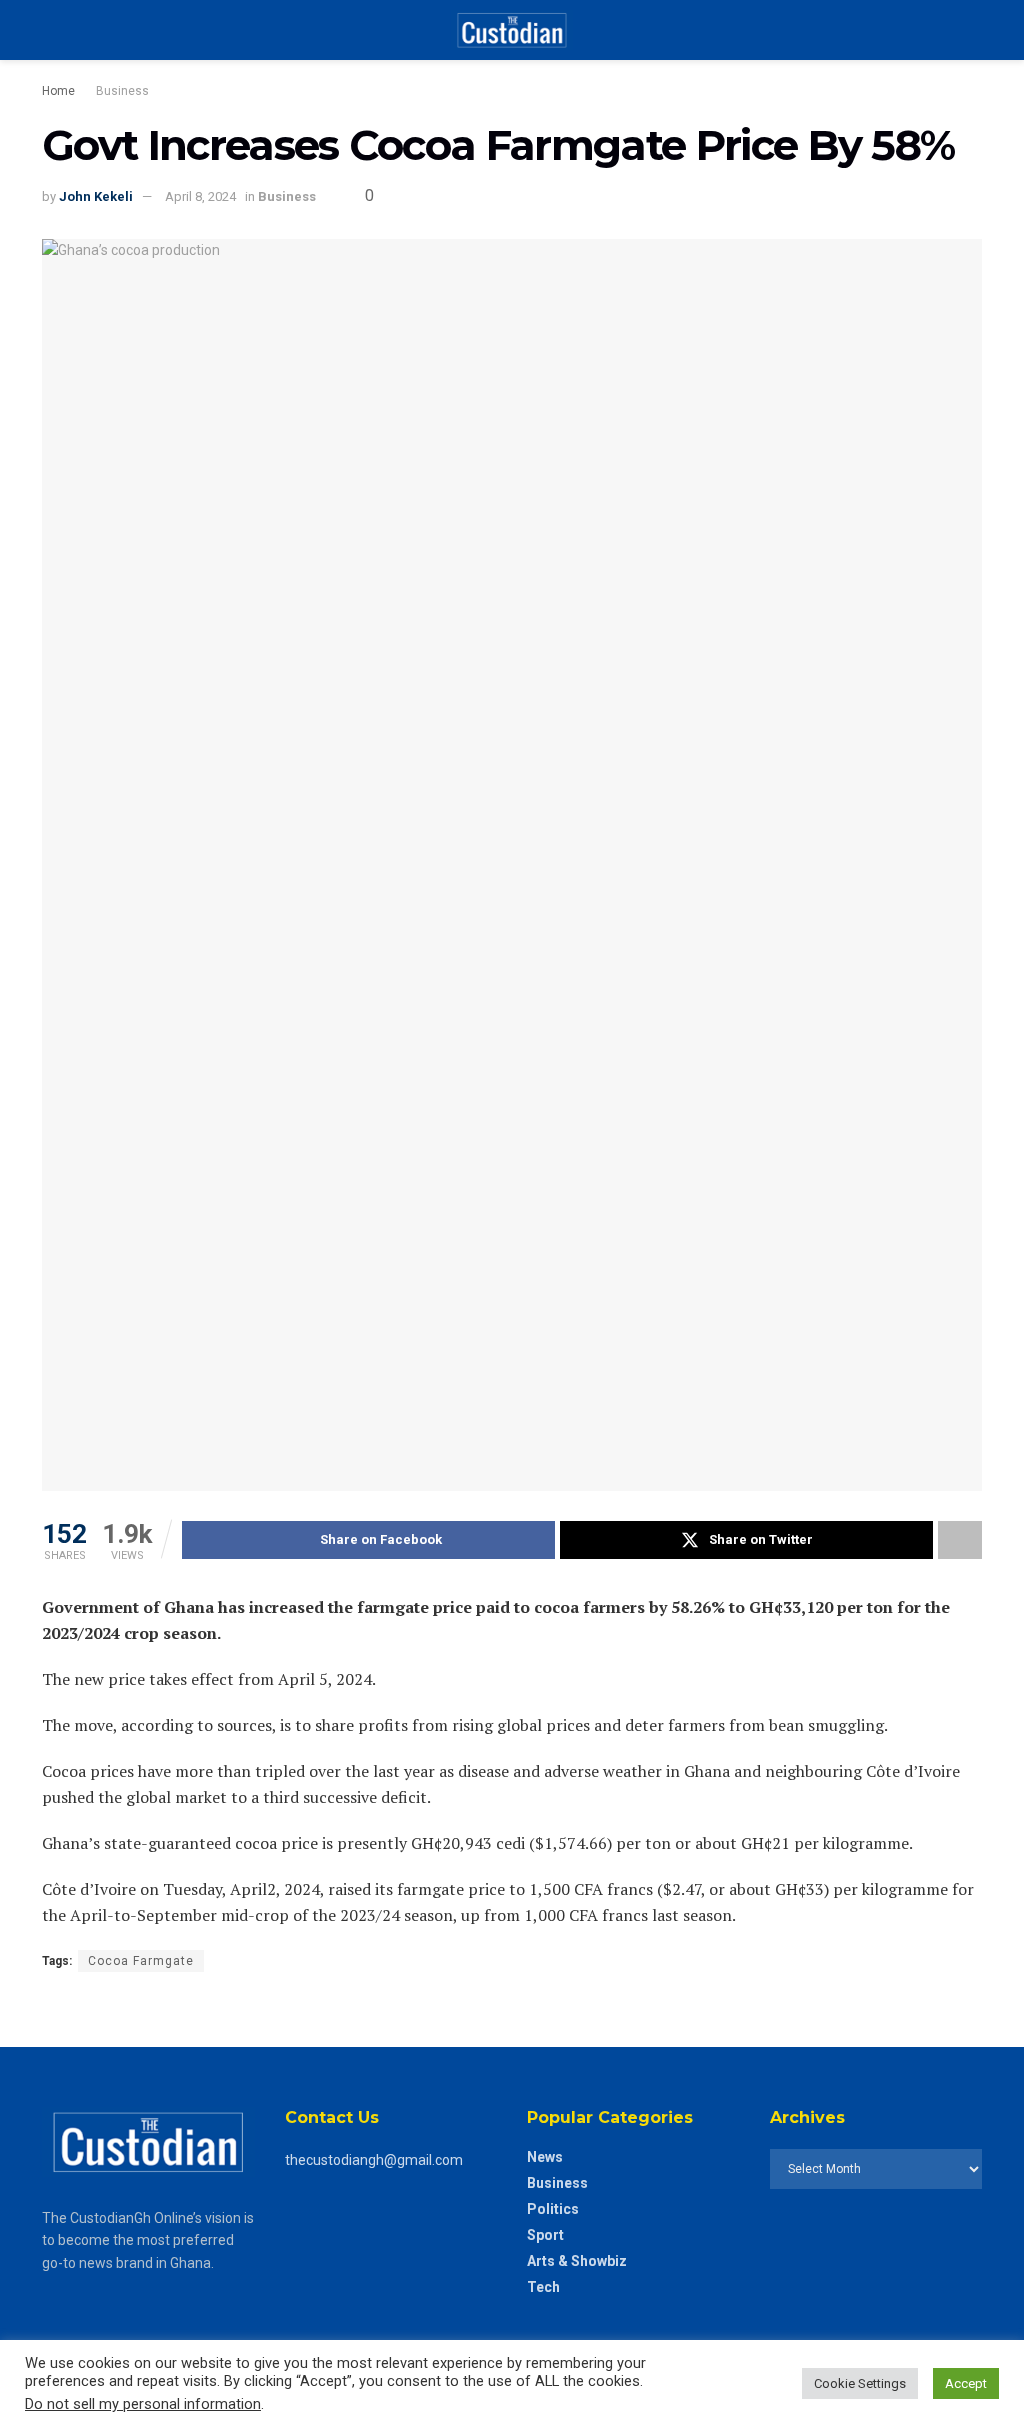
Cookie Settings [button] (860, 2383)
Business (122, 91)
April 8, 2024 (200, 196)
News (545, 2157)
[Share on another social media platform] (960, 1540)
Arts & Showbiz (577, 2261)
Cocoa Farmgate (141, 1961)
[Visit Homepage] (511, 30)
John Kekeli (96, 196)
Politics (553, 2209)
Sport (545, 2235)
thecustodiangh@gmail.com (374, 2160)
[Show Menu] (50, 30)
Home (58, 91)
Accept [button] (966, 2383)
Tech (543, 2287)
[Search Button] (973, 30)
